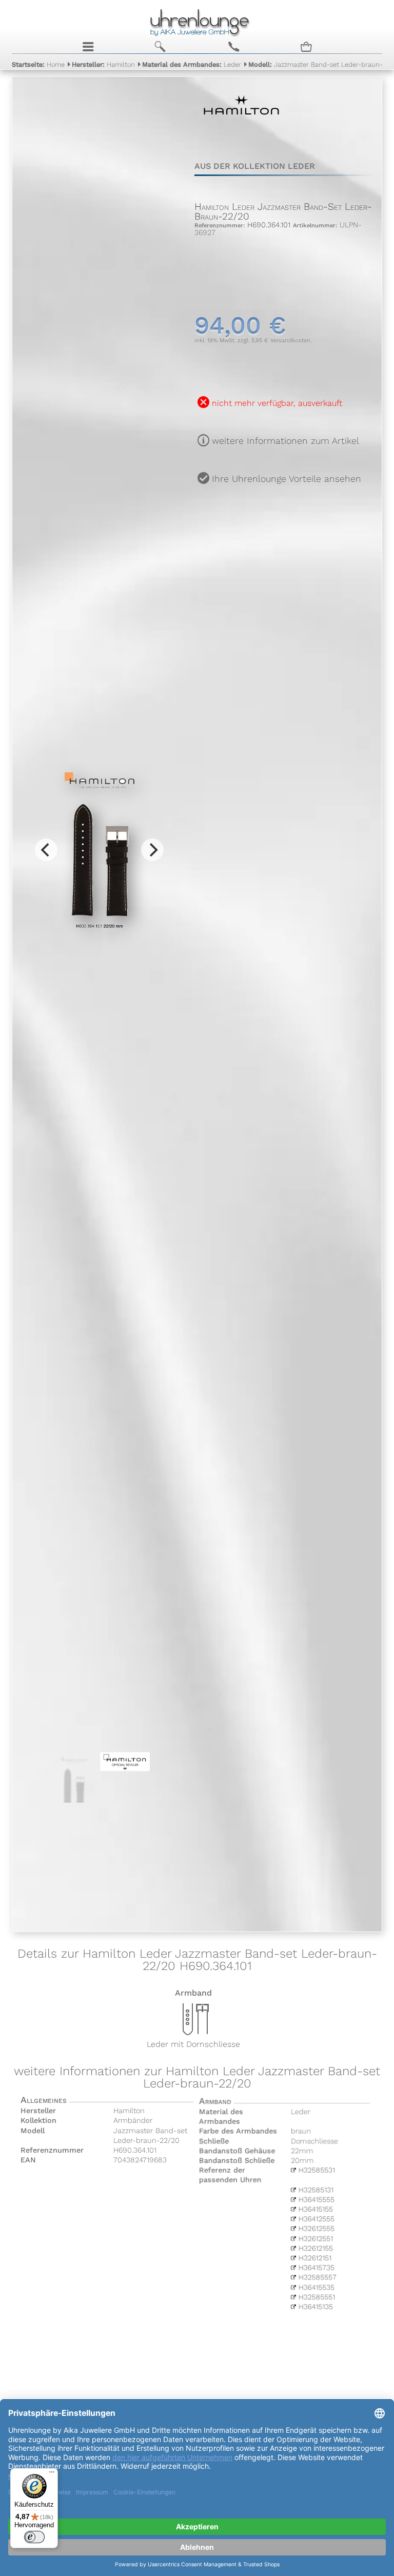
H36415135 (315, 2308)
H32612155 (315, 2249)
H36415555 (316, 2199)
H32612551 (315, 2239)
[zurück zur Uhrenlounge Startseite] (197, 21)
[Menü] (52, 2474)
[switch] (34, 2537)
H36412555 (316, 2219)
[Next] (152, 850)
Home (38, 64)
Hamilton (103, 64)
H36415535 (316, 2288)
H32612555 (316, 2229)
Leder (192, 64)
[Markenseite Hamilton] (241, 133)
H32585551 (316, 2298)
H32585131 (315, 2190)
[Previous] (46, 850)
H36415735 (316, 2268)
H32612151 (314, 2258)
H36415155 (315, 2209)
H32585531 (316, 2170)
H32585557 (317, 2278)
